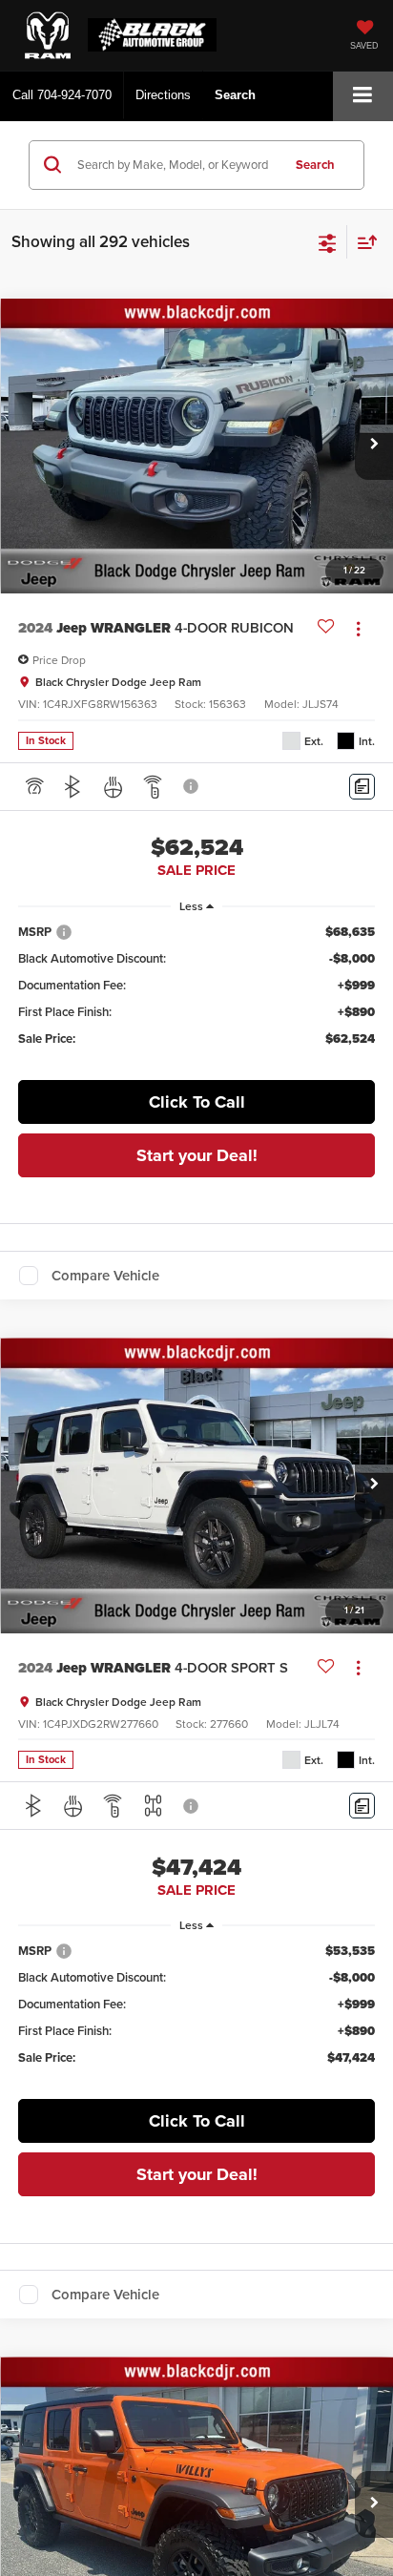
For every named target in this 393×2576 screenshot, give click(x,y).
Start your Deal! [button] (197, 1155)
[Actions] (358, 628)
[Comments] (362, 787)
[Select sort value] (362, 242)
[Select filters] (328, 241)
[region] (197, 994)
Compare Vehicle (105, 1276)
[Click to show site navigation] (363, 96)
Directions (163, 95)
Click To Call (197, 1102)
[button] (62, 95)
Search (315, 165)
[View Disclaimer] (193, 786)
